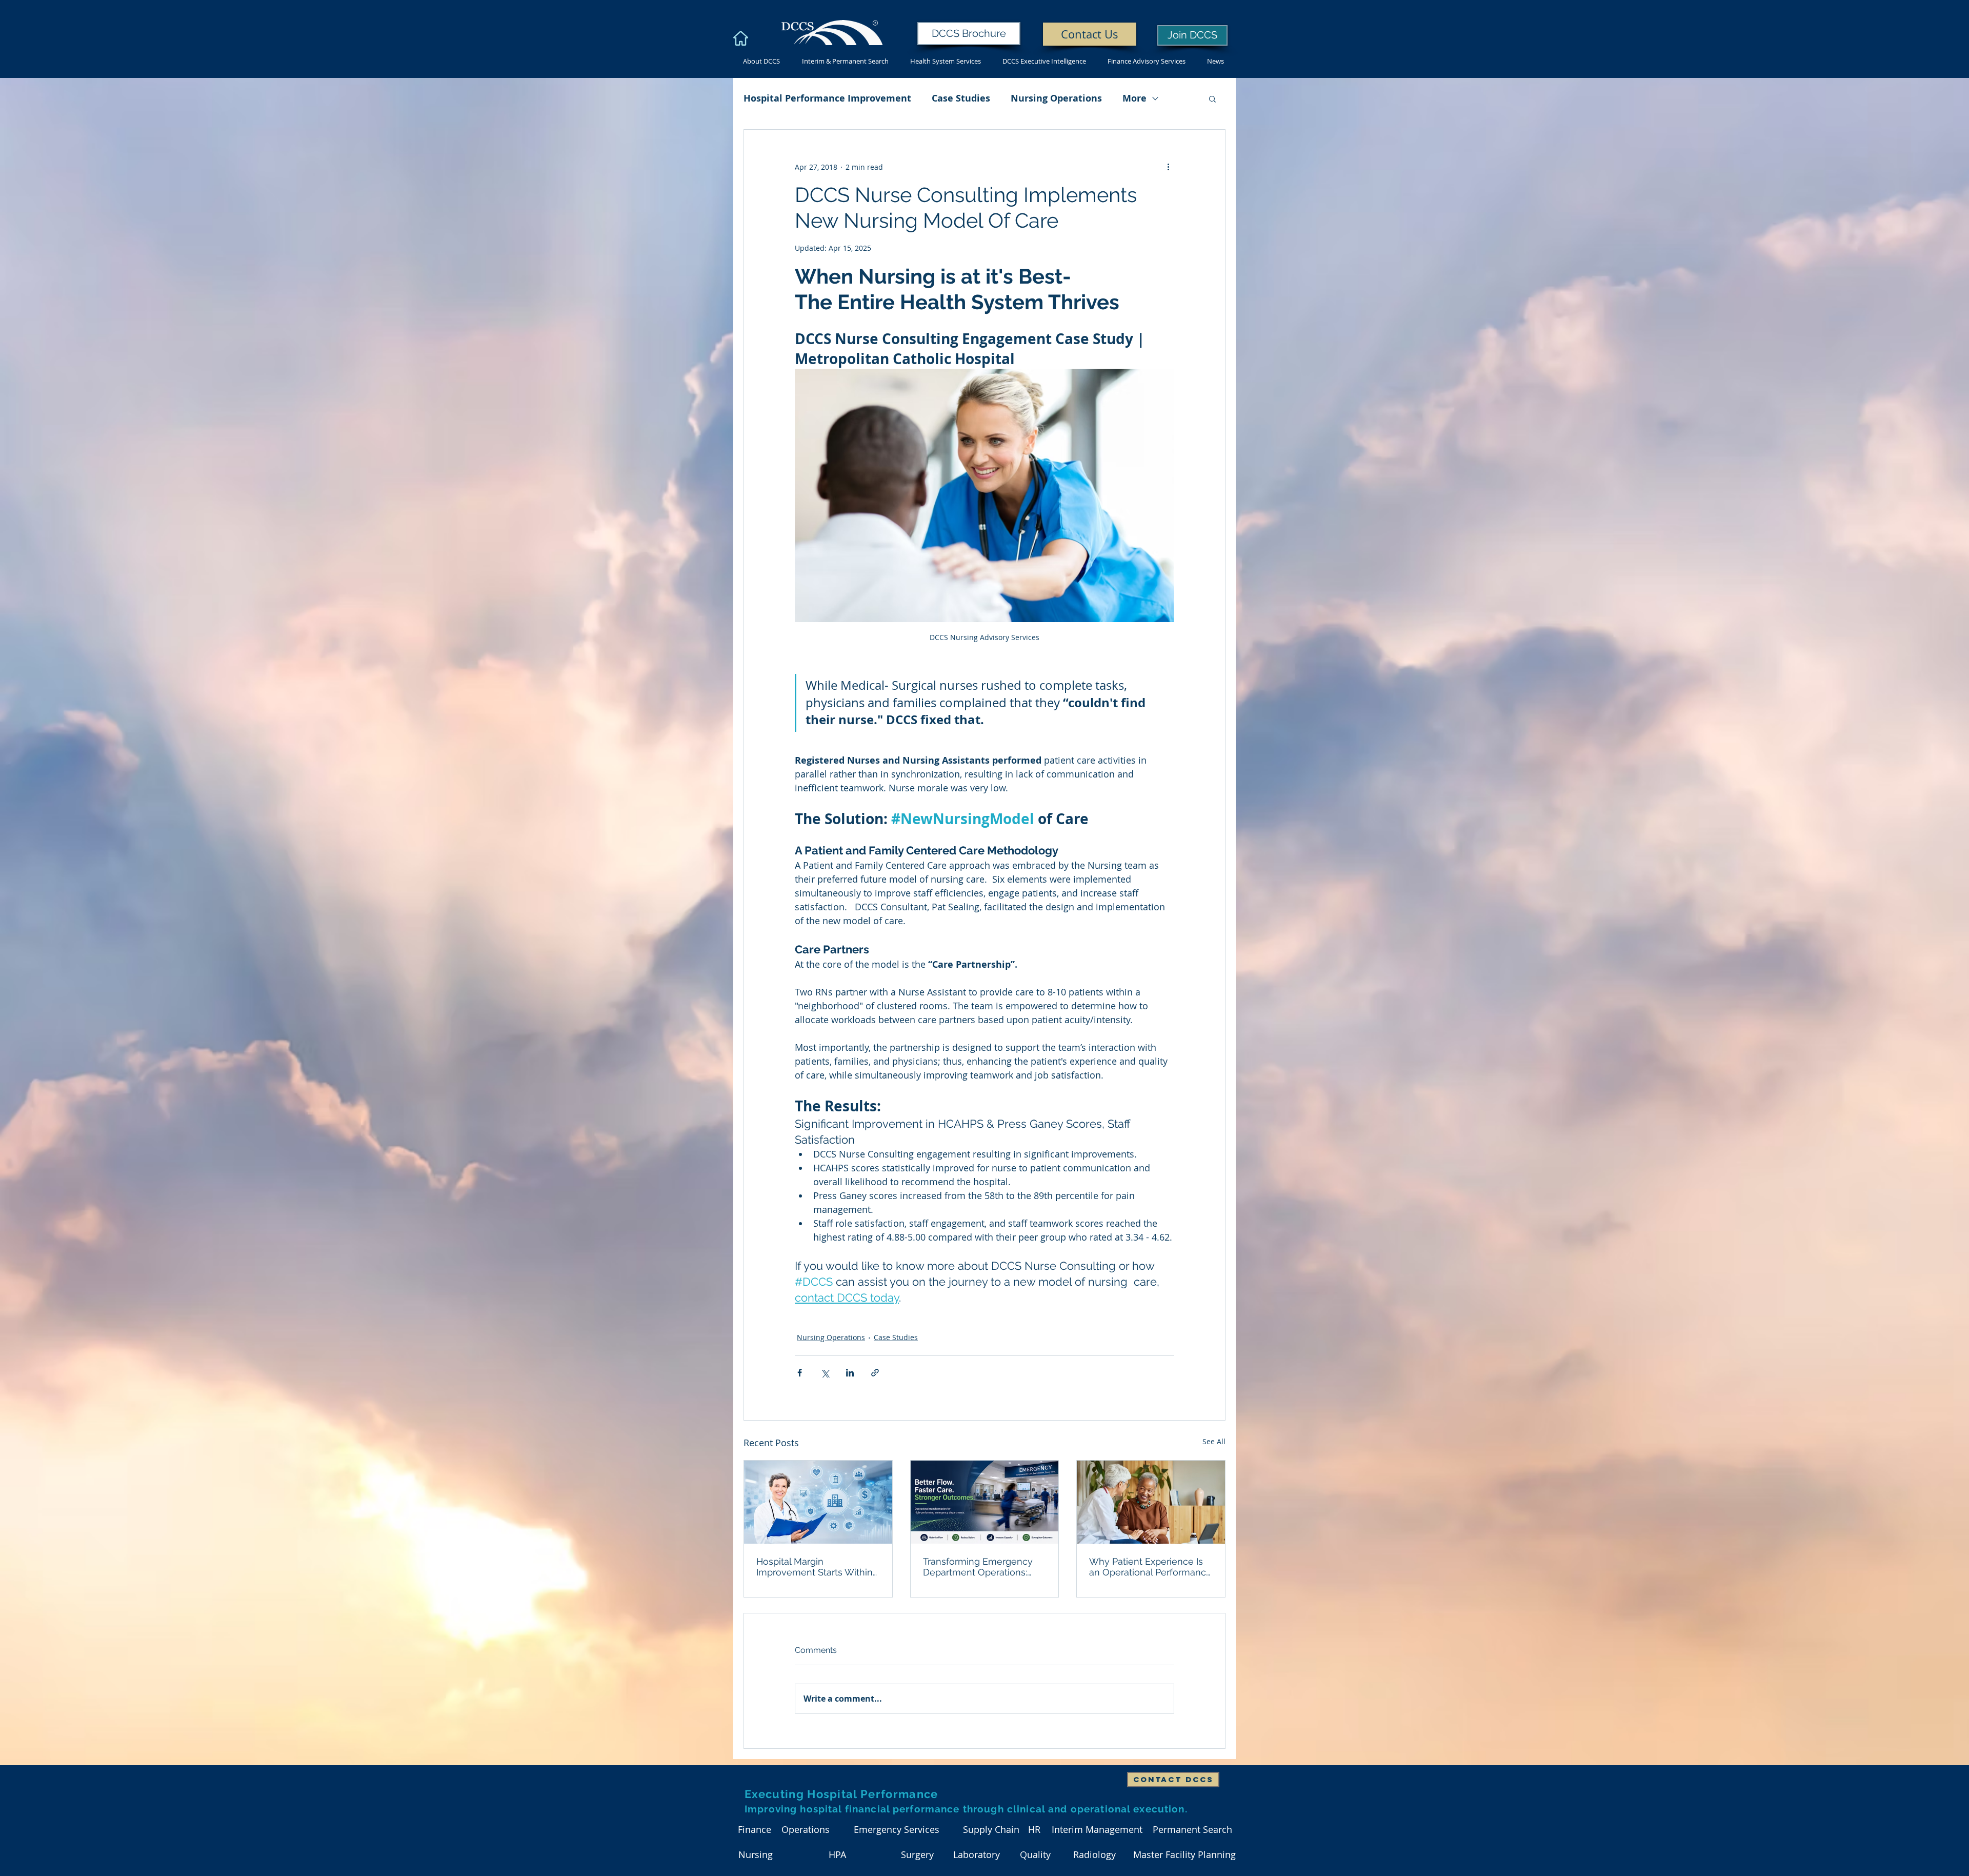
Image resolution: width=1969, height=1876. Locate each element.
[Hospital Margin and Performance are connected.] (818, 1502)
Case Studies (961, 98)
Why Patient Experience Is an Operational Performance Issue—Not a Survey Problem (1150, 1567)
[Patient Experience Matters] (1151, 1502)
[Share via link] (875, 1373)
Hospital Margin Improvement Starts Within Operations (815, 1567)
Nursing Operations (1056, 98)
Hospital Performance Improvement (827, 98)
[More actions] (1168, 167)
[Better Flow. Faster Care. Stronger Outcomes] (985, 1502)
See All (1214, 1441)
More (1134, 98)
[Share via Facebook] (800, 1373)
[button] (1212, 98)
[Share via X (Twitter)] (825, 1373)
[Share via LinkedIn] (850, 1373)
